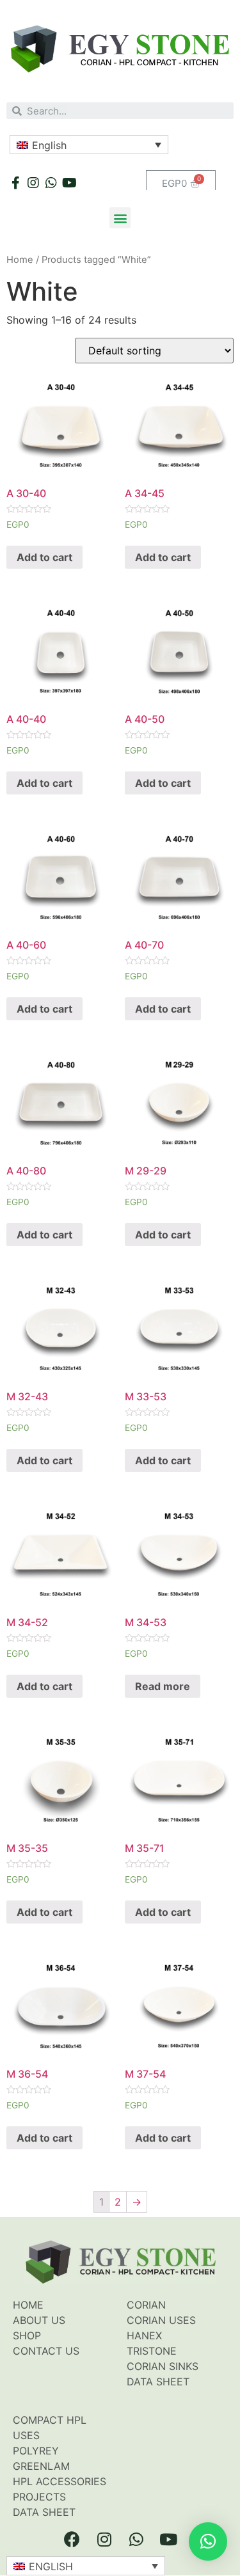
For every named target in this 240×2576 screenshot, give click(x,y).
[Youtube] (69, 183)
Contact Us (46, 2351)
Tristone (152, 2351)
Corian (146, 2305)
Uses (26, 2435)
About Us (39, 2320)
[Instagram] (33, 183)
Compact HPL (50, 2420)
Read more (163, 1686)
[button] (120, 218)
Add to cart (44, 557)
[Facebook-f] (15, 183)
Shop (27, 2335)
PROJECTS (39, 2497)
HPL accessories (60, 2481)
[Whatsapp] (51, 183)
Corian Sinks (163, 2366)
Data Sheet (158, 2382)
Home (20, 260)
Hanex (144, 2335)
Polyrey (36, 2451)
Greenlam (41, 2466)
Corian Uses (161, 2320)
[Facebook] (72, 2539)
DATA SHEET (44, 2512)
